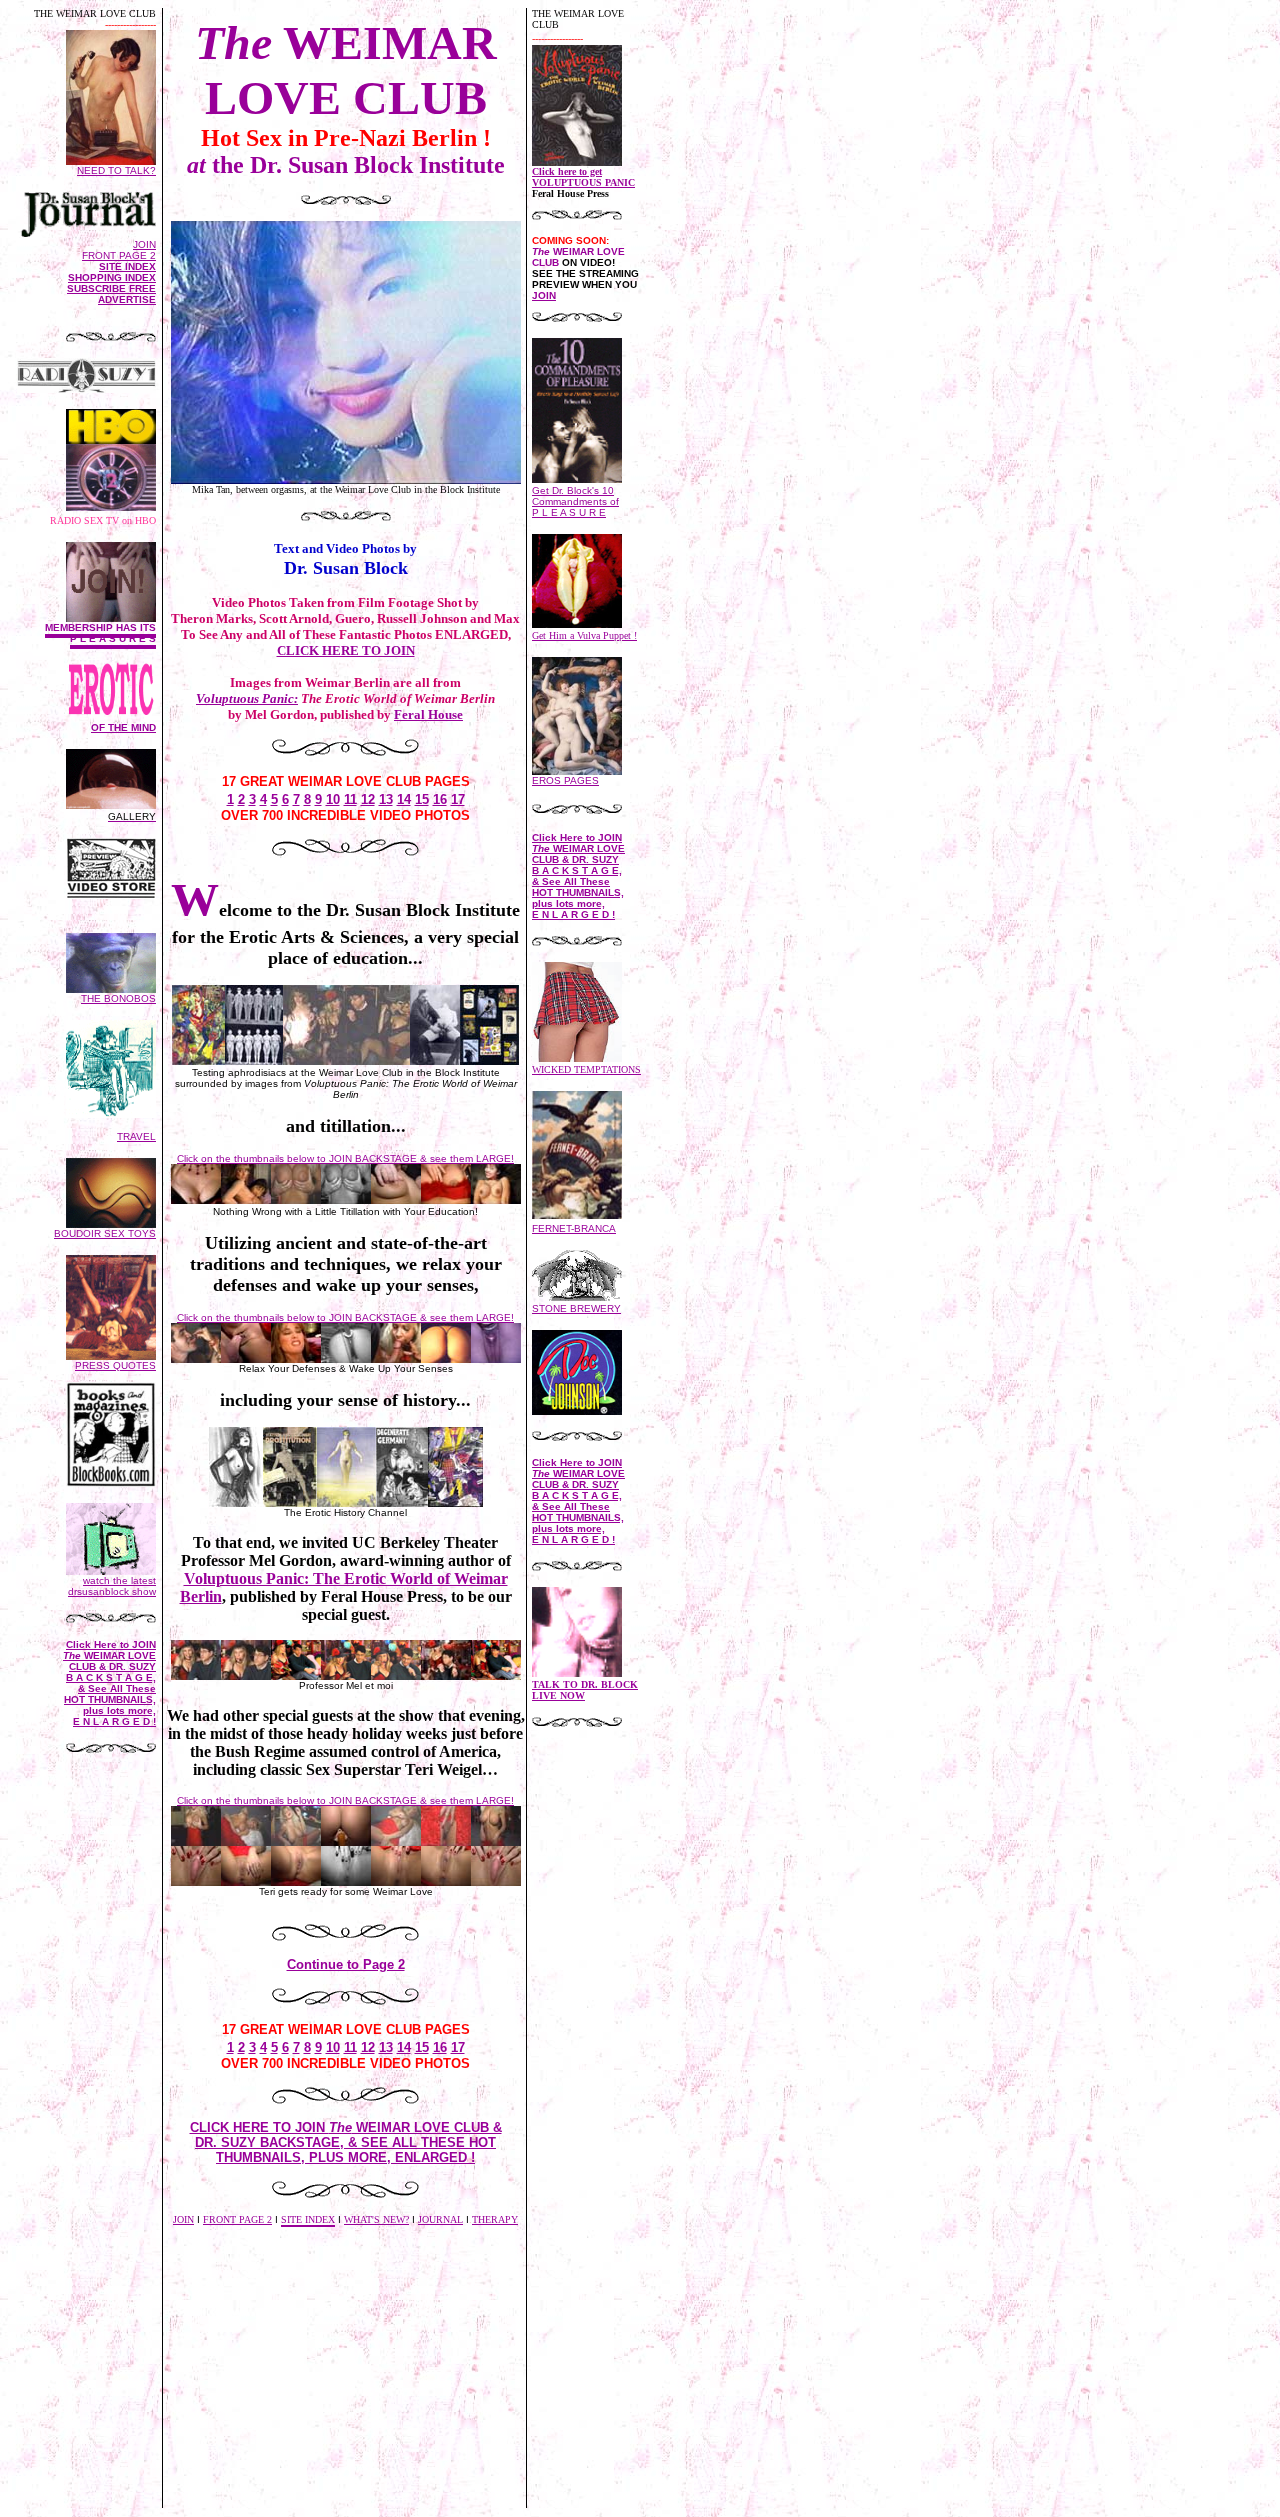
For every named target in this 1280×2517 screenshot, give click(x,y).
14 (404, 799)
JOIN (144, 244)
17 (458, 799)
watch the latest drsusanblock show (112, 1586)
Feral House (428, 714)
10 (333, 799)
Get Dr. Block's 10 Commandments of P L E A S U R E (575, 501)
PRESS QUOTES (115, 1365)
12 (368, 799)
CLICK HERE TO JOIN (346, 650)
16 (440, 799)
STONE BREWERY (576, 1308)
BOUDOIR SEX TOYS (105, 1233)
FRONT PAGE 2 (119, 255)
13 (386, 799)
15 (422, 799)
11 (350, 799)
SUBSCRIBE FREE (111, 288)
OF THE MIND (123, 727)
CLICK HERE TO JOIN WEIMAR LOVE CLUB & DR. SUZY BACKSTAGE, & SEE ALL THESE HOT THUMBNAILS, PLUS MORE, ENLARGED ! (346, 2142)
